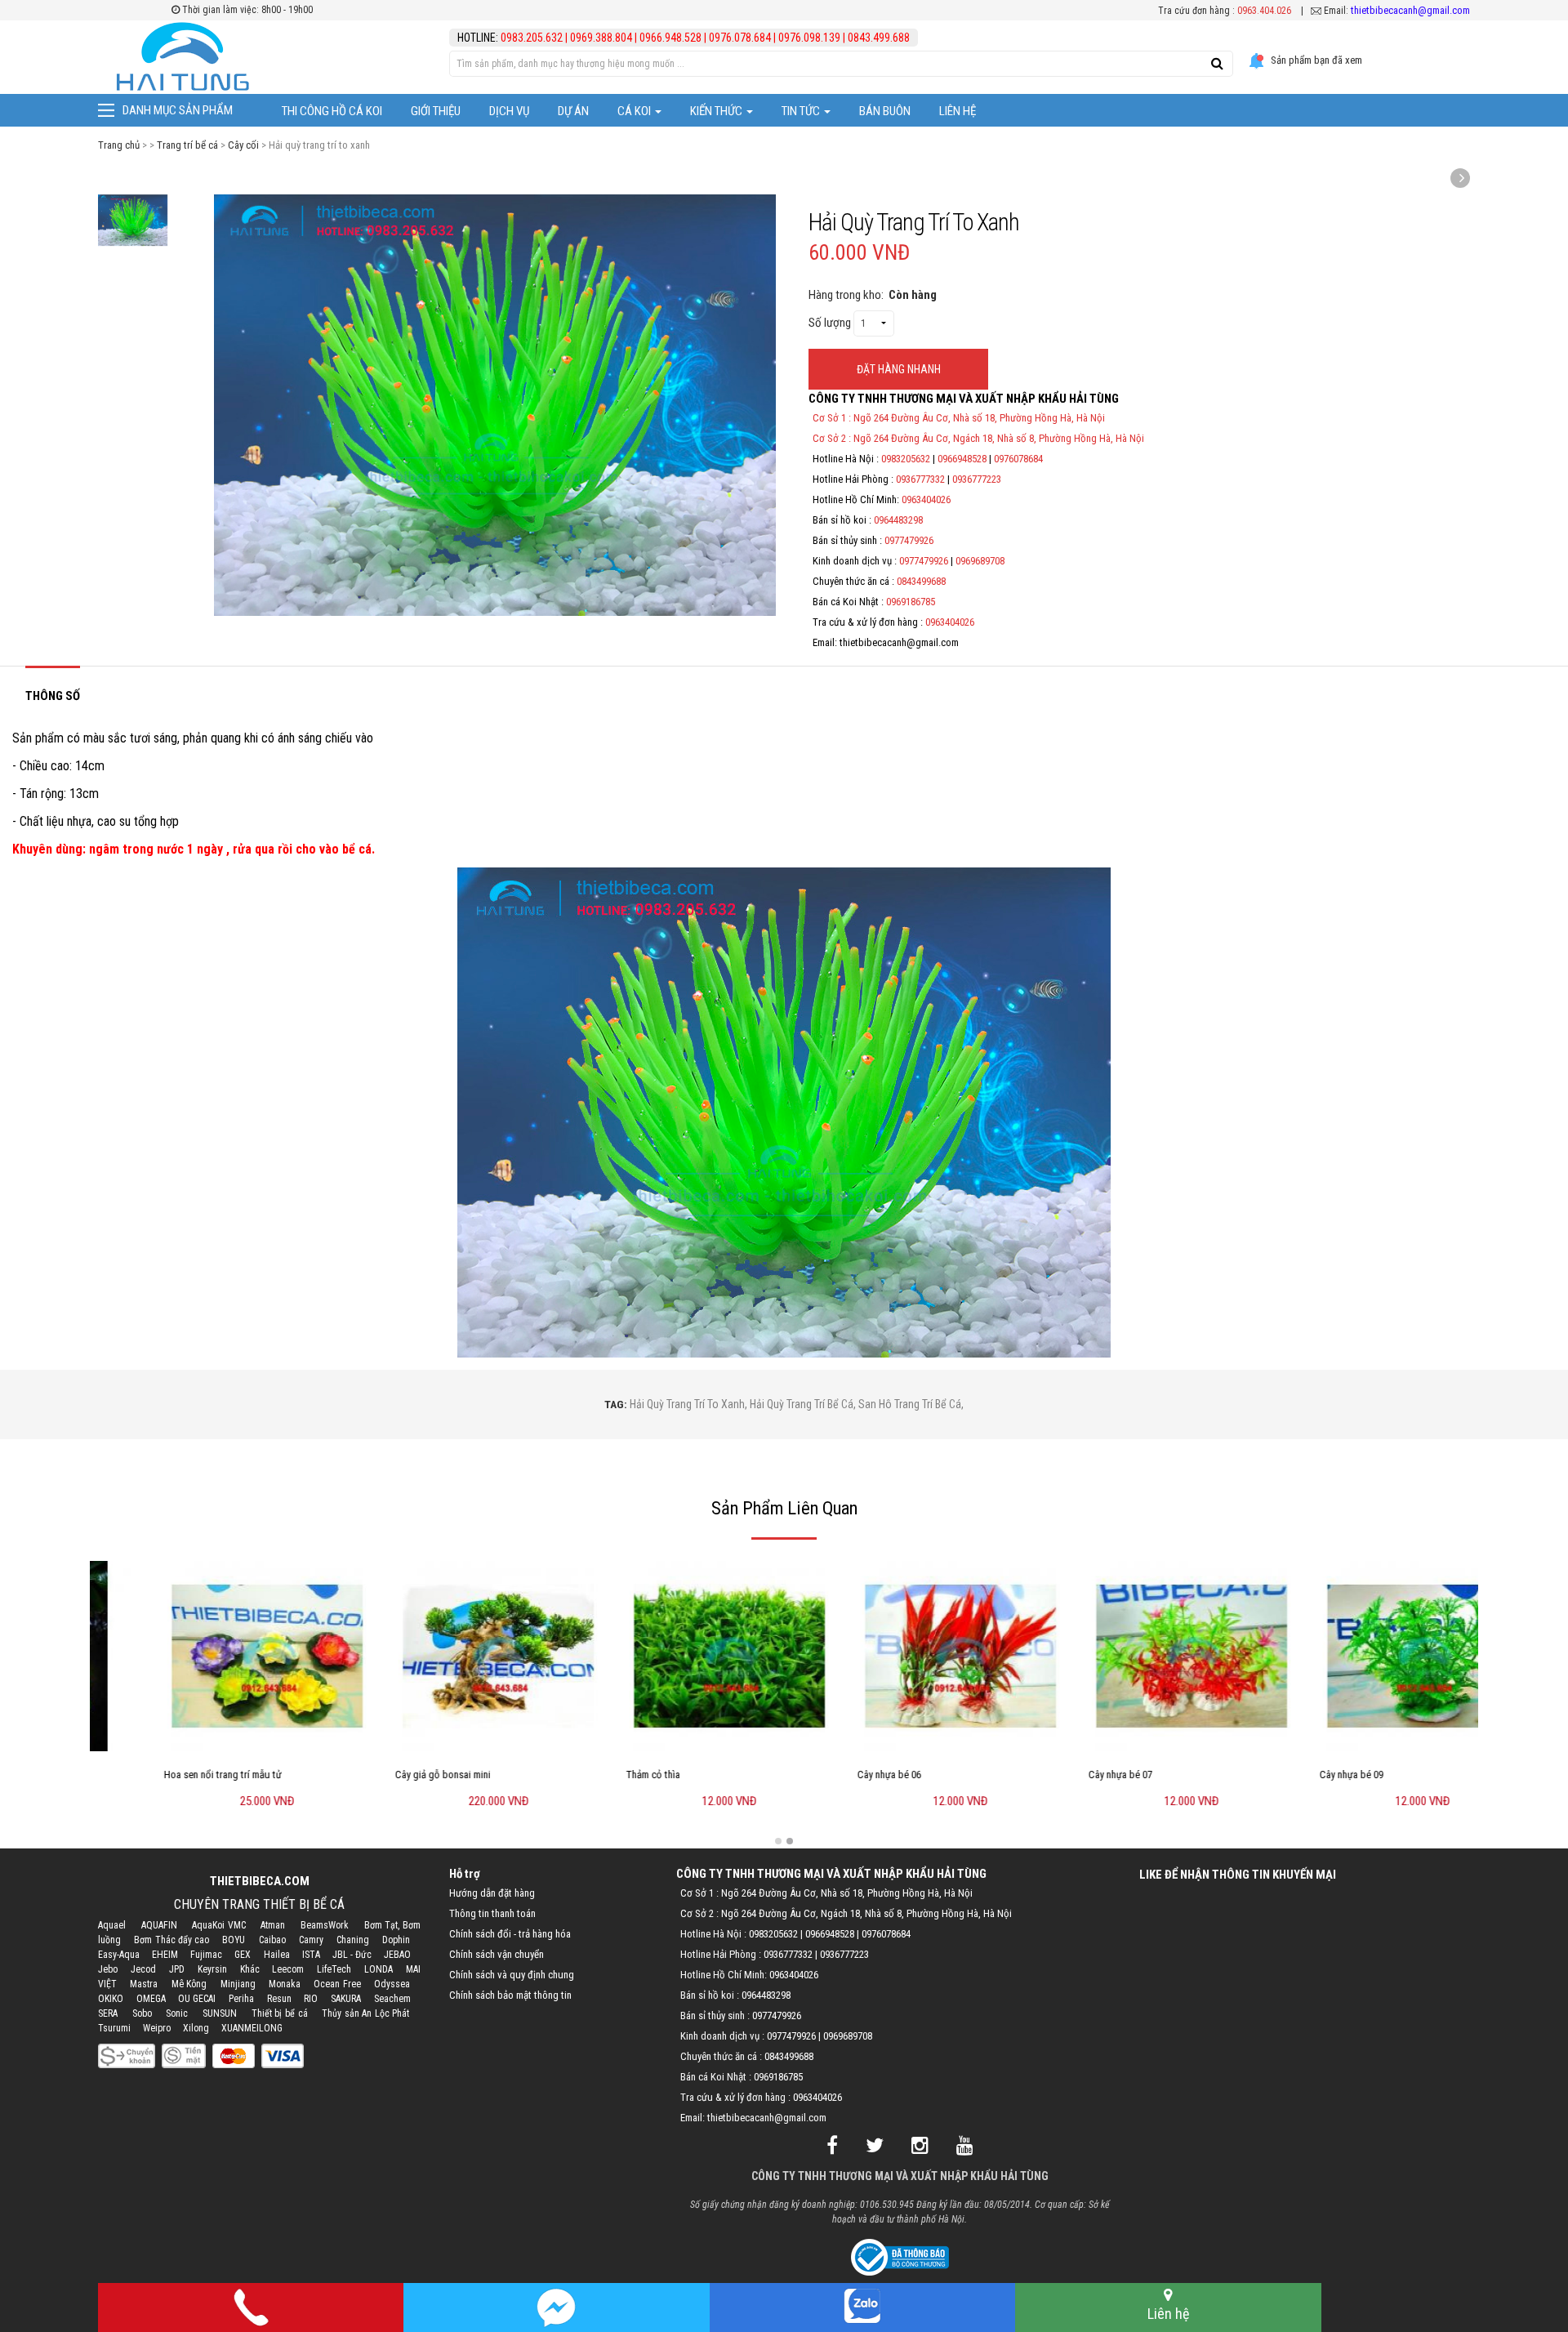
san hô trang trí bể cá (910, 1404)
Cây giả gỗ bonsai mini (381, 1775)
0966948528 (962, 459)
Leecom (288, 1969)
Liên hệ (958, 111)
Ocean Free (337, 1984)
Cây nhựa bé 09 (1290, 1775)
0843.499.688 (879, 38)
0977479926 (909, 540)
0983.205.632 (533, 38)
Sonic (177, 2013)
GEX (243, 1955)
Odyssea (392, 1984)
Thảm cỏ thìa (591, 1775)
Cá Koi (635, 111)
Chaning (353, 1940)
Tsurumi (114, 2028)
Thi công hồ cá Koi (332, 111)
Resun (279, 1999)
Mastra (144, 1984)
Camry (311, 1940)
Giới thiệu (436, 111)
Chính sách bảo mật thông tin (510, 1995)
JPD (177, 1969)
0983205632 (906, 459)
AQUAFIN (159, 1925)
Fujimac (206, 1955)
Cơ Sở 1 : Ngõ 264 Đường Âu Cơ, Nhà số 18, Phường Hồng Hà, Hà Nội (959, 418)
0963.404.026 (1264, 11)
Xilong (196, 2028)
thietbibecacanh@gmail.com (1410, 10)
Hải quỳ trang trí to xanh (687, 1404)
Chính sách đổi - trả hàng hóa (510, 1934)
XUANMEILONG (252, 2028)
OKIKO (111, 1999)
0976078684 (1018, 459)
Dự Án (573, 111)
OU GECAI (197, 1999)
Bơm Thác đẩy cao (171, 1940)
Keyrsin (212, 1969)
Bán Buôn (885, 111)
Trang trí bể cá (187, 145)
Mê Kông (189, 1984)
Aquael (112, 1925)
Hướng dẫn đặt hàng (492, 1893)
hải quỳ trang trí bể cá (802, 1404)
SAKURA (346, 1999)
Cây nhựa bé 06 (827, 1775)
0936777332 (920, 479)
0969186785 (911, 602)
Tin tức (802, 111)
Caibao (272, 1940)
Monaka (285, 1984)
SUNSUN (220, 2013)
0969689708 (980, 561)
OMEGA (151, 1999)
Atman (273, 1925)
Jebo (108, 1969)
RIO (311, 1999)
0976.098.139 (809, 38)
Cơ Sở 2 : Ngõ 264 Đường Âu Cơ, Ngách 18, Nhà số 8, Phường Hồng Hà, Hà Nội (978, 438)
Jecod (143, 1969)
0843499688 (921, 581)
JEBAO (397, 1955)
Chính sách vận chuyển (497, 1954)
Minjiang (238, 1984)
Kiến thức (717, 111)
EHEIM (165, 1955)
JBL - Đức (352, 1955)
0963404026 (926, 499)
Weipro (157, 2028)
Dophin (396, 1940)
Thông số (53, 696)
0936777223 (977, 479)
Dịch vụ (509, 111)
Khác (250, 1969)
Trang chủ (119, 145)
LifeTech (334, 1969)
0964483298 (898, 520)
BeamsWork (325, 1925)
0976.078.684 (740, 38)
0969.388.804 (601, 38)
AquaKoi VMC (219, 1925)
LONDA (379, 1969)
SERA (108, 2013)
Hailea (277, 1955)
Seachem (392, 1999)
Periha (241, 1999)
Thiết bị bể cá (280, 2013)
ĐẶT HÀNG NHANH (899, 369)
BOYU (234, 1940)
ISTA (311, 1955)
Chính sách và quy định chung (512, 1975)
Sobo (142, 2013)
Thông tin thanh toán (492, 1913)
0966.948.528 (670, 38)
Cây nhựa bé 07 (1058, 1775)
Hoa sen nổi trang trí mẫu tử (161, 1775)
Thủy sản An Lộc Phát (365, 2013)
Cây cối (243, 145)
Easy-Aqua (119, 1955)
